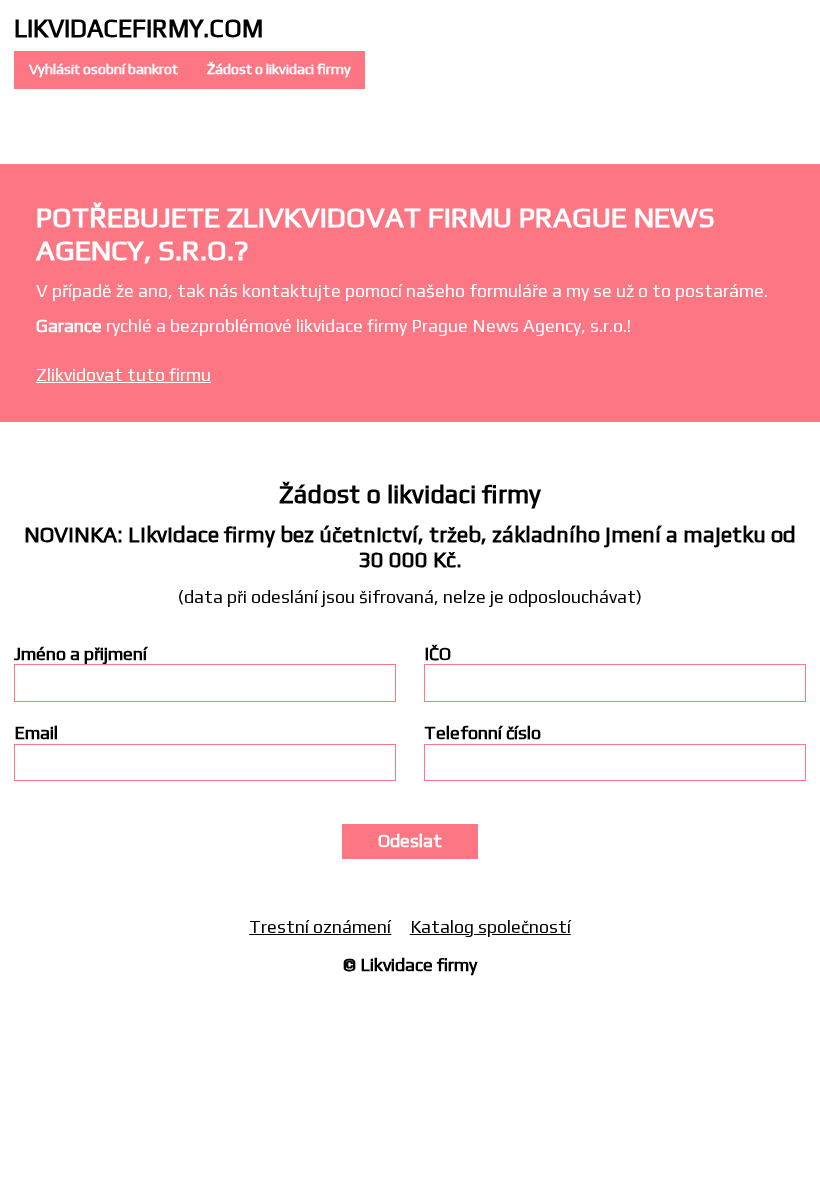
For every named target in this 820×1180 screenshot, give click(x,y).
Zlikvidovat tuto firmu (123, 374)
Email (36, 733)
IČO (437, 654)
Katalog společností (490, 926)
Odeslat (410, 840)
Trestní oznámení (320, 926)
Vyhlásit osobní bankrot (103, 69)
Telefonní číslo (482, 733)
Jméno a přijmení (80, 654)
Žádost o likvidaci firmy (279, 69)
